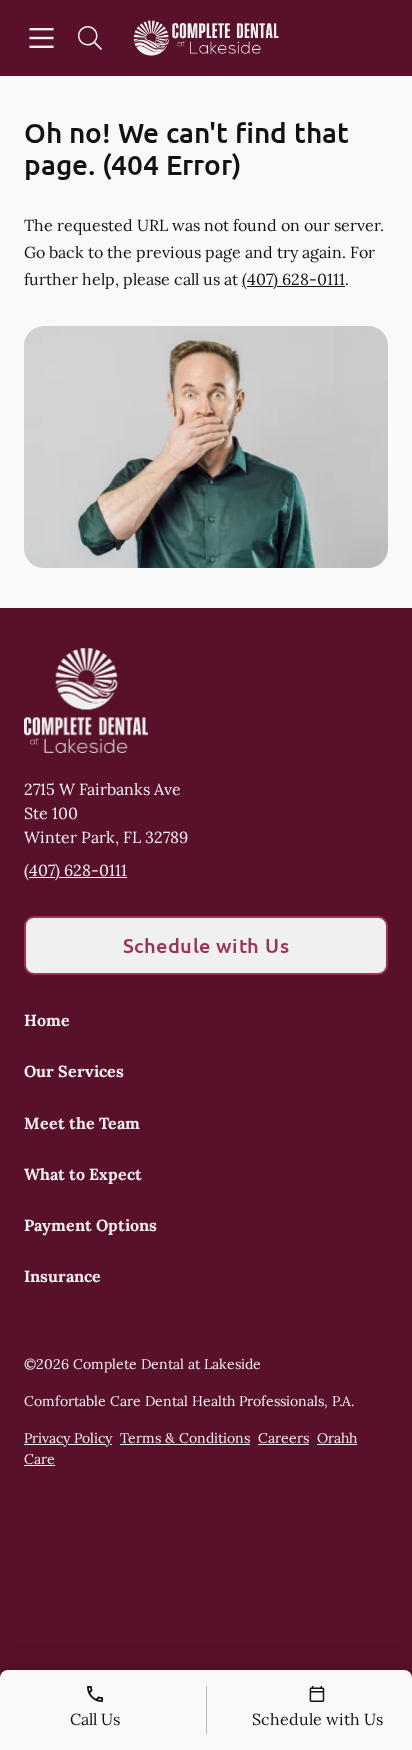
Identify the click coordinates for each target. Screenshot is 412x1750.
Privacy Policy (68, 1438)
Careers (283, 1438)
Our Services (74, 1071)
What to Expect (83, 1174)
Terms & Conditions (185, 1438)
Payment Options (90, 1225)
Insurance (62, 1276)
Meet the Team (82, 1123)
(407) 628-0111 (293, 279)
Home (47, 1020)
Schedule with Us (206, 945)
